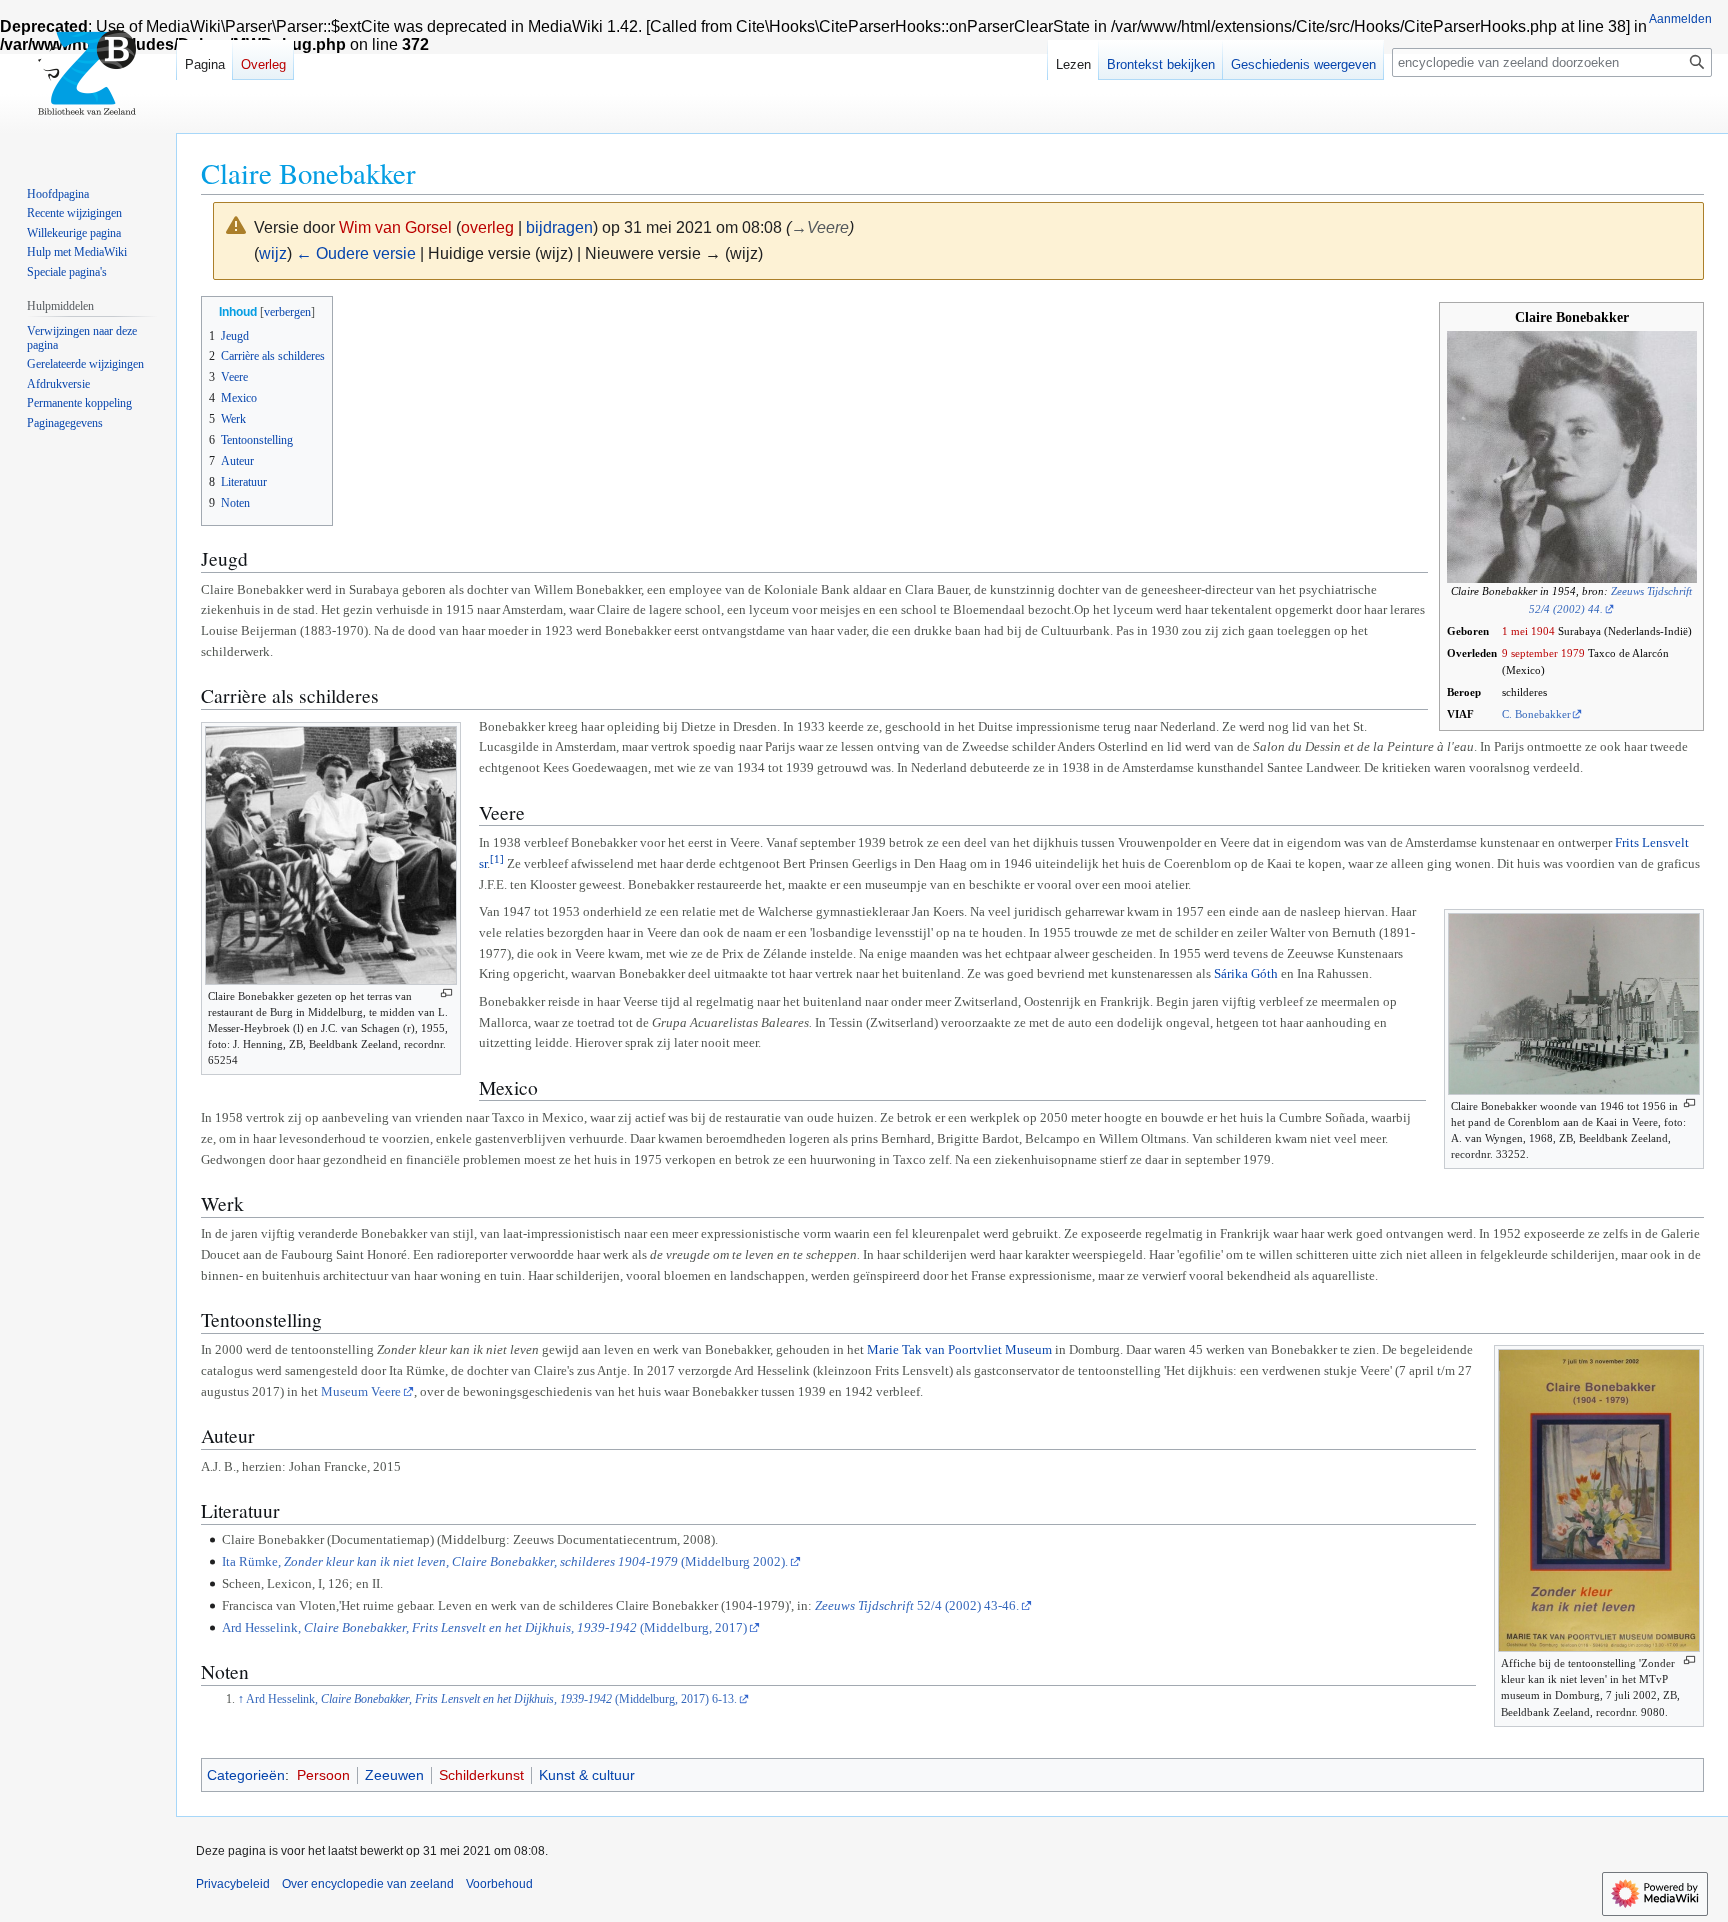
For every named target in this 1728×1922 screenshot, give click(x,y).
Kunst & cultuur (587, 1775)
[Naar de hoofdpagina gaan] (88, 80)
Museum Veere (361, 1391)
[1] (497, 859)
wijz (273, 253)
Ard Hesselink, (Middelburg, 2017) (484, 1627)
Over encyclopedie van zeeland (368, 1884)
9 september (1530, 653)
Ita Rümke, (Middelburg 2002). (505, 1561)
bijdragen (559, 227)
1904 (1543, 631)
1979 (1573, 653)
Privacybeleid (233, 1884)
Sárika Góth (1246, 973)
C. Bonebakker (1536, 714)
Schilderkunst (481, 1775)
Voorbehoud (499, 1884)
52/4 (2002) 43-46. (917, 1605)
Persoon (323, 1775)
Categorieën (246, 1775)
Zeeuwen (394, 1775)
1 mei (1515, 631)
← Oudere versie (356, 253)
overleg (487, 227)
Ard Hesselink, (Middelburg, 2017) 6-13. (491, 1699)
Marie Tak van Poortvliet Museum (959, 1349)
